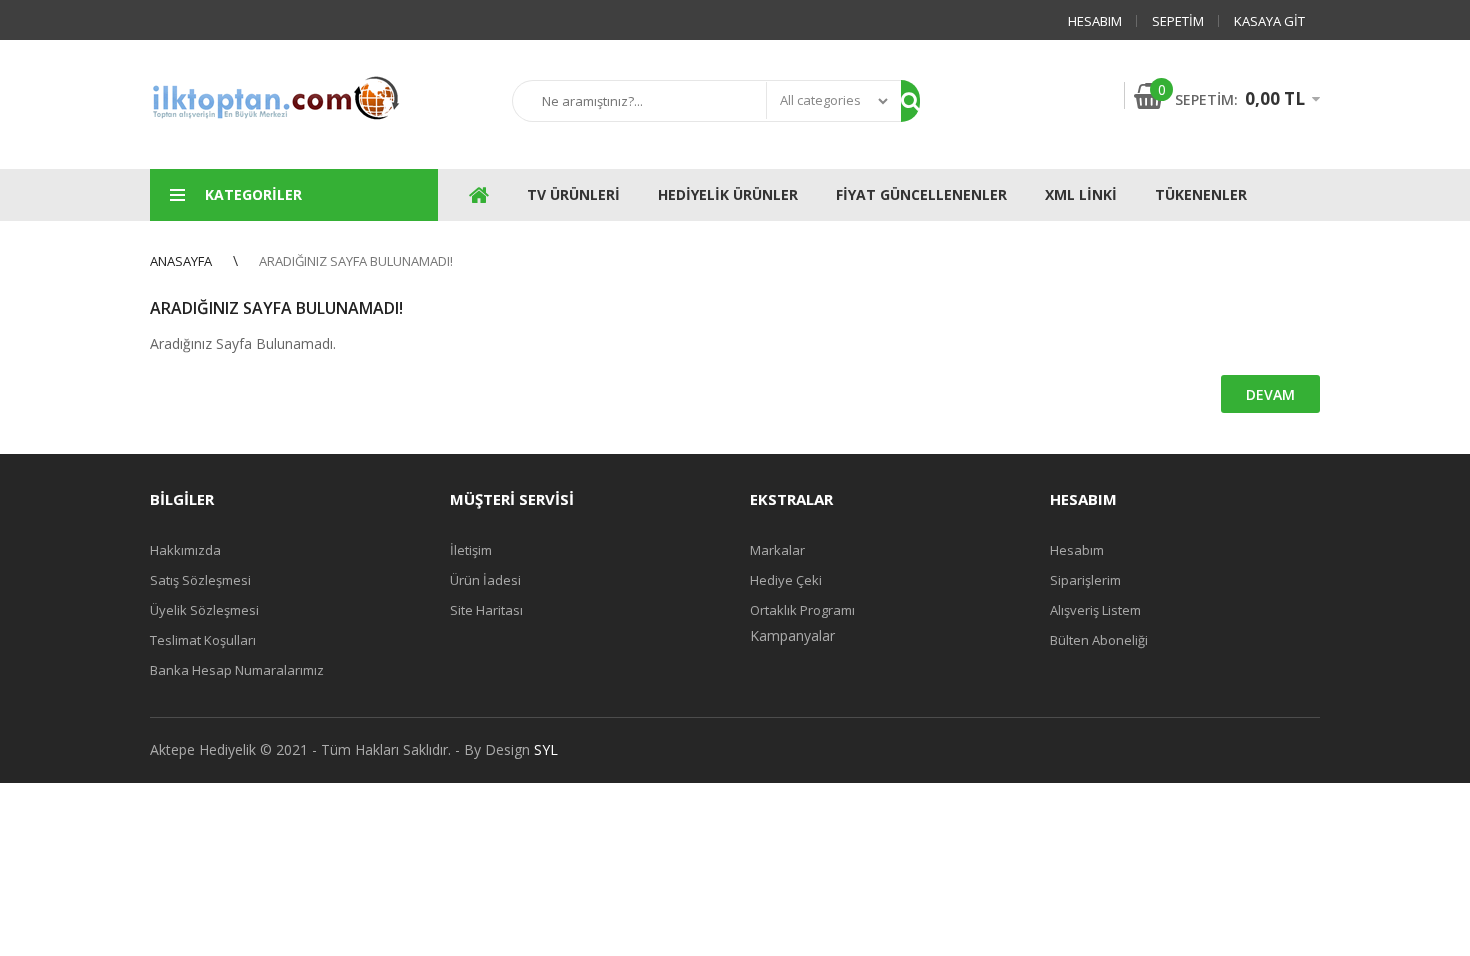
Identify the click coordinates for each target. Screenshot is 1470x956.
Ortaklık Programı (802, 610)
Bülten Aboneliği (1099, 640)
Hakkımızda (185, 550)
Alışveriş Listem (1095, 610)
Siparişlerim (1085, 580)
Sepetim (1178, 21)
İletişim (471, 550)
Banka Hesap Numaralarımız (237, 670)
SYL (546, 749)
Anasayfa (181, 261)
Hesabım (1095, 21)
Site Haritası (486, 610)
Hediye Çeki (786, 580)
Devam (1270, 394)
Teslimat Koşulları (203, 640)
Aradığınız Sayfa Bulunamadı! (356, 261)
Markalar (777, 550)
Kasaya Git (1269, 21)
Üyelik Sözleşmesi (204, 610)
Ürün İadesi (485, 580)
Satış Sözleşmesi (200, 580)
